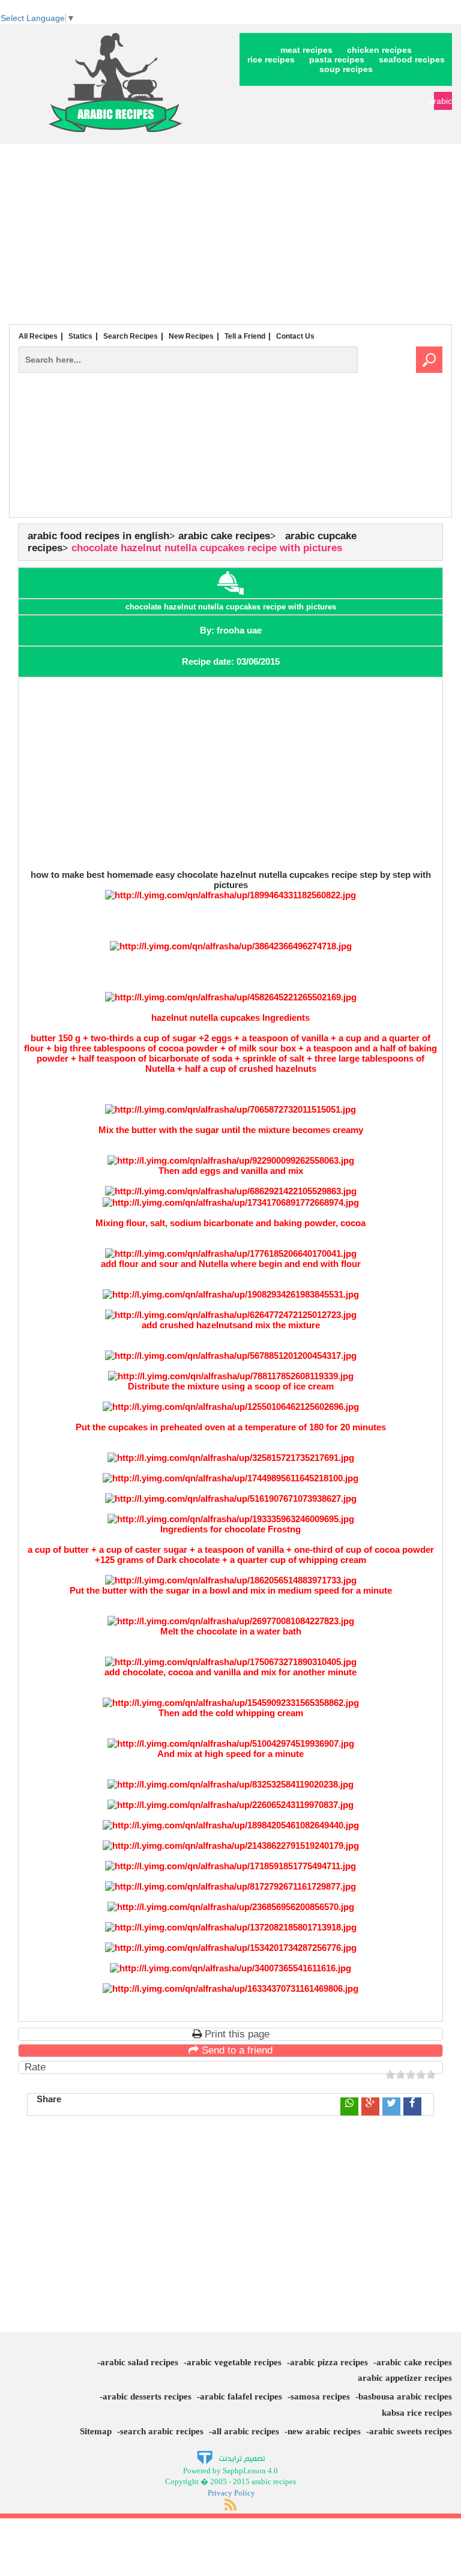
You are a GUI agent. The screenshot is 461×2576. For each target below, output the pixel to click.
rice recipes (271, 59)
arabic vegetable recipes (234, 2362)
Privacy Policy (231, 2493)
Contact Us (295, 336)
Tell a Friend (245, 336)
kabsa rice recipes (417, 2413)
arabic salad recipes (139, 2362)
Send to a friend (236, 2050)
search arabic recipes (162, 2431)
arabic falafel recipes (241, 2396)
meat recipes (306, 50)
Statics (80, 336)
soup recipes (346, 69)
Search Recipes (131, 336)
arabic (443, 101)
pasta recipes (337, 59)
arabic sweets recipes (411, 2431)
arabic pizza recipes (329, 2362)
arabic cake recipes (224, 536)
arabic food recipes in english (98, 536)
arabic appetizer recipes (405, 2378)
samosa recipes (320, 2396)
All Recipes (38, 336)
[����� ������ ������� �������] (231, 2457)
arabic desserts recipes (147, 2396)
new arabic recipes (324, 2431)
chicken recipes (379, 50)
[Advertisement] (230, 234)
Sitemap (96, 2431)
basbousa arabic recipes (405, 2396)
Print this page (236, 2034)
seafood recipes (412, 59)
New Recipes (191, 336)
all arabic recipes (246, 2431)
